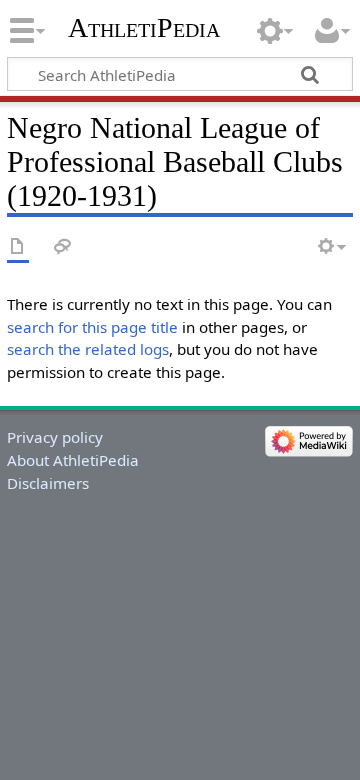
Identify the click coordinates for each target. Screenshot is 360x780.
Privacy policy (55, 437)
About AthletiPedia (73, 460)
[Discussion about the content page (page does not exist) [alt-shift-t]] (63, 247)
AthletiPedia (144, 27)
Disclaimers (48, 483)
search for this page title (92, 327)
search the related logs (88, 349)
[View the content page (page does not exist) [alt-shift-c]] (18, 247)
